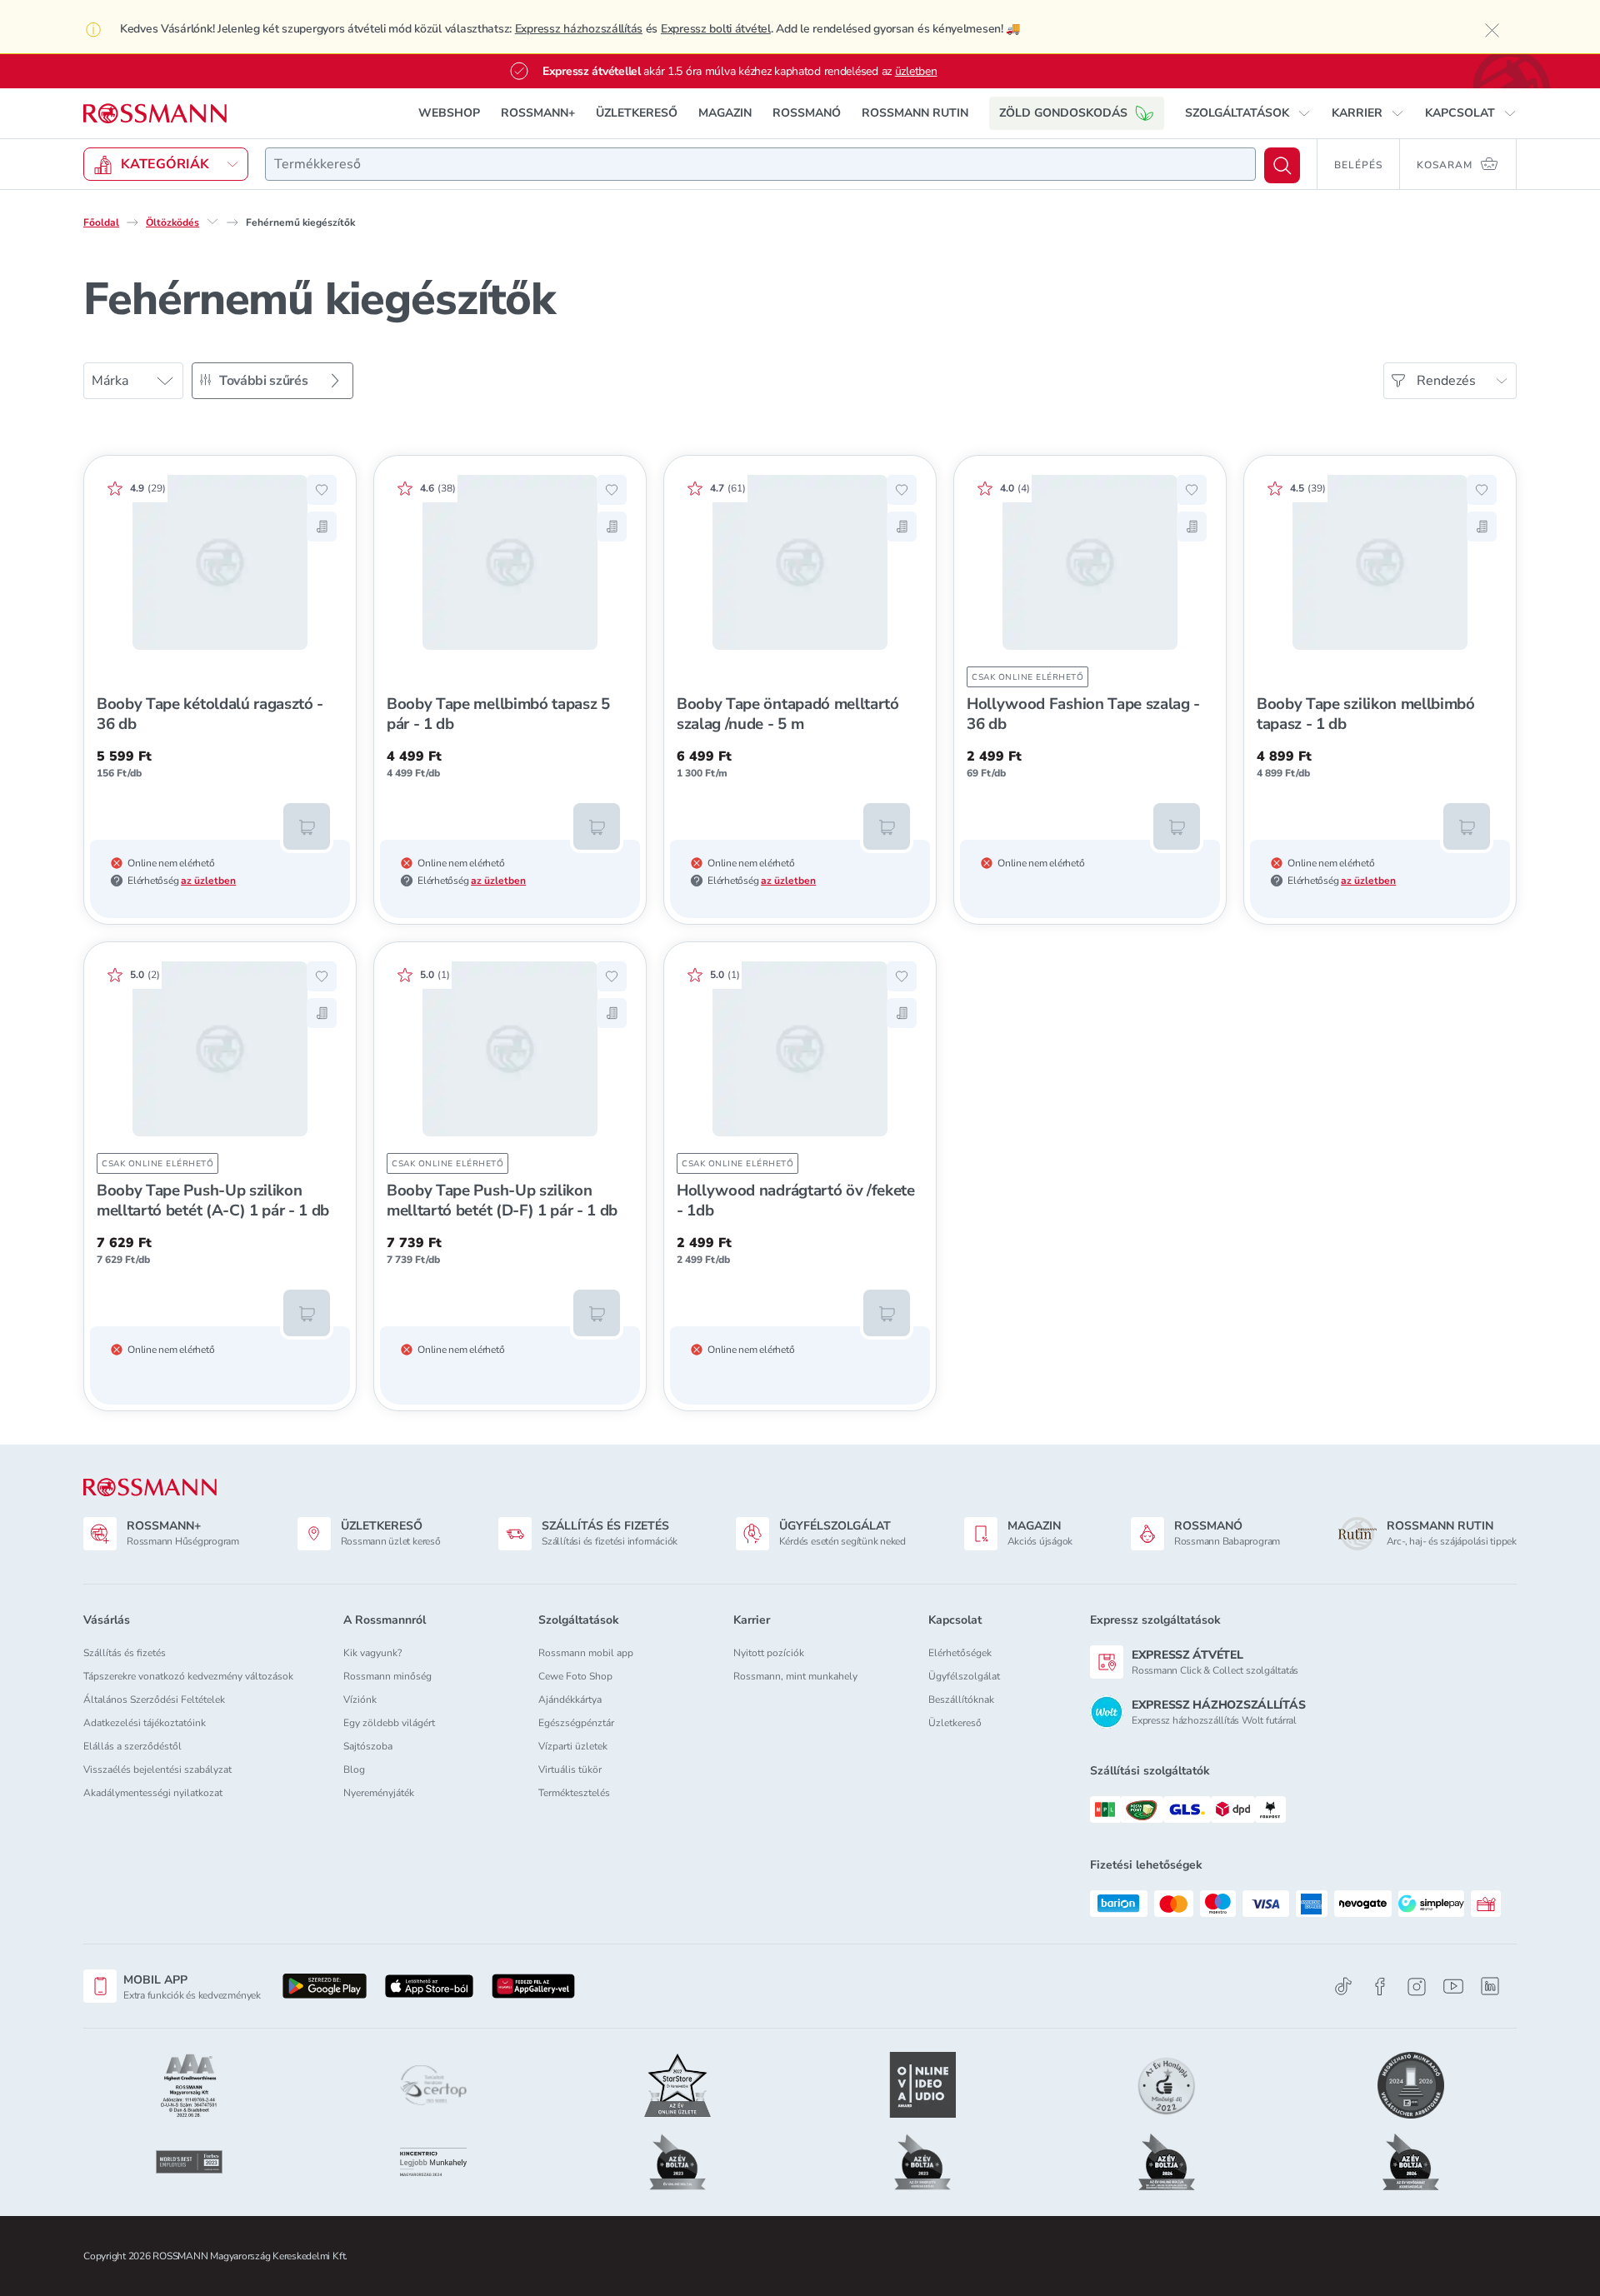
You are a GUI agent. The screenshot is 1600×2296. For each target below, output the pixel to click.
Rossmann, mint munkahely (795, 1676)
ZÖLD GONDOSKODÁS (1063, 113)
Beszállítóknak (961, 1700)
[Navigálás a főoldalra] (155, 114)
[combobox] (760, 164)
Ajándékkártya (570, 1700)
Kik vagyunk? (372, 1653)
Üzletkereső (955, 1723)
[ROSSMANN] (150, 1487)
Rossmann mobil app (586, 1653)
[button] (1248, 113)
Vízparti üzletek (573, 1746)
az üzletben (208, 881)
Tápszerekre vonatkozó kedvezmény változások (188, 1676)
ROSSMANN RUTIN (915, 113)
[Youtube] (1453, 1987)
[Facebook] (1380, 1987)
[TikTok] (1343, 1987)
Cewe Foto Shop (575, 1676)
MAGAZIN (725, 113)
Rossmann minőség (387, 1676)
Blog (354, 1769)
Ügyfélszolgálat (964, 1676)
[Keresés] (1282, 165)
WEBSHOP (449, 113)
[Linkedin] (1490, 1986)
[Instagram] (1417, 1987)
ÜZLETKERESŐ (637, 113)
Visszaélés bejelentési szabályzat (157, 1769)
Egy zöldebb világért (389, 1723)
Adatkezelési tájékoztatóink (145, 1723)
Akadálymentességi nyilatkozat (153, 1793)
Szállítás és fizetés (125, 1653)
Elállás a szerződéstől (132, 1746)
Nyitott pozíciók (769, 1653)
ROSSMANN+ (538, 113)
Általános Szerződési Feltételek (154, 1700)
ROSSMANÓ (807, 113)
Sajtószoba (368, 1746)
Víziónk (360, 1700)
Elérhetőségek (960, 1653)
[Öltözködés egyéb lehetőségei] (212, 222)
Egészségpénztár (576, 1723)
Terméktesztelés (574, 1793)
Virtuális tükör (570, 1769)
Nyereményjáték (379, 1793)
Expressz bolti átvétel (716, 29)
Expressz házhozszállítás (579, 29)
